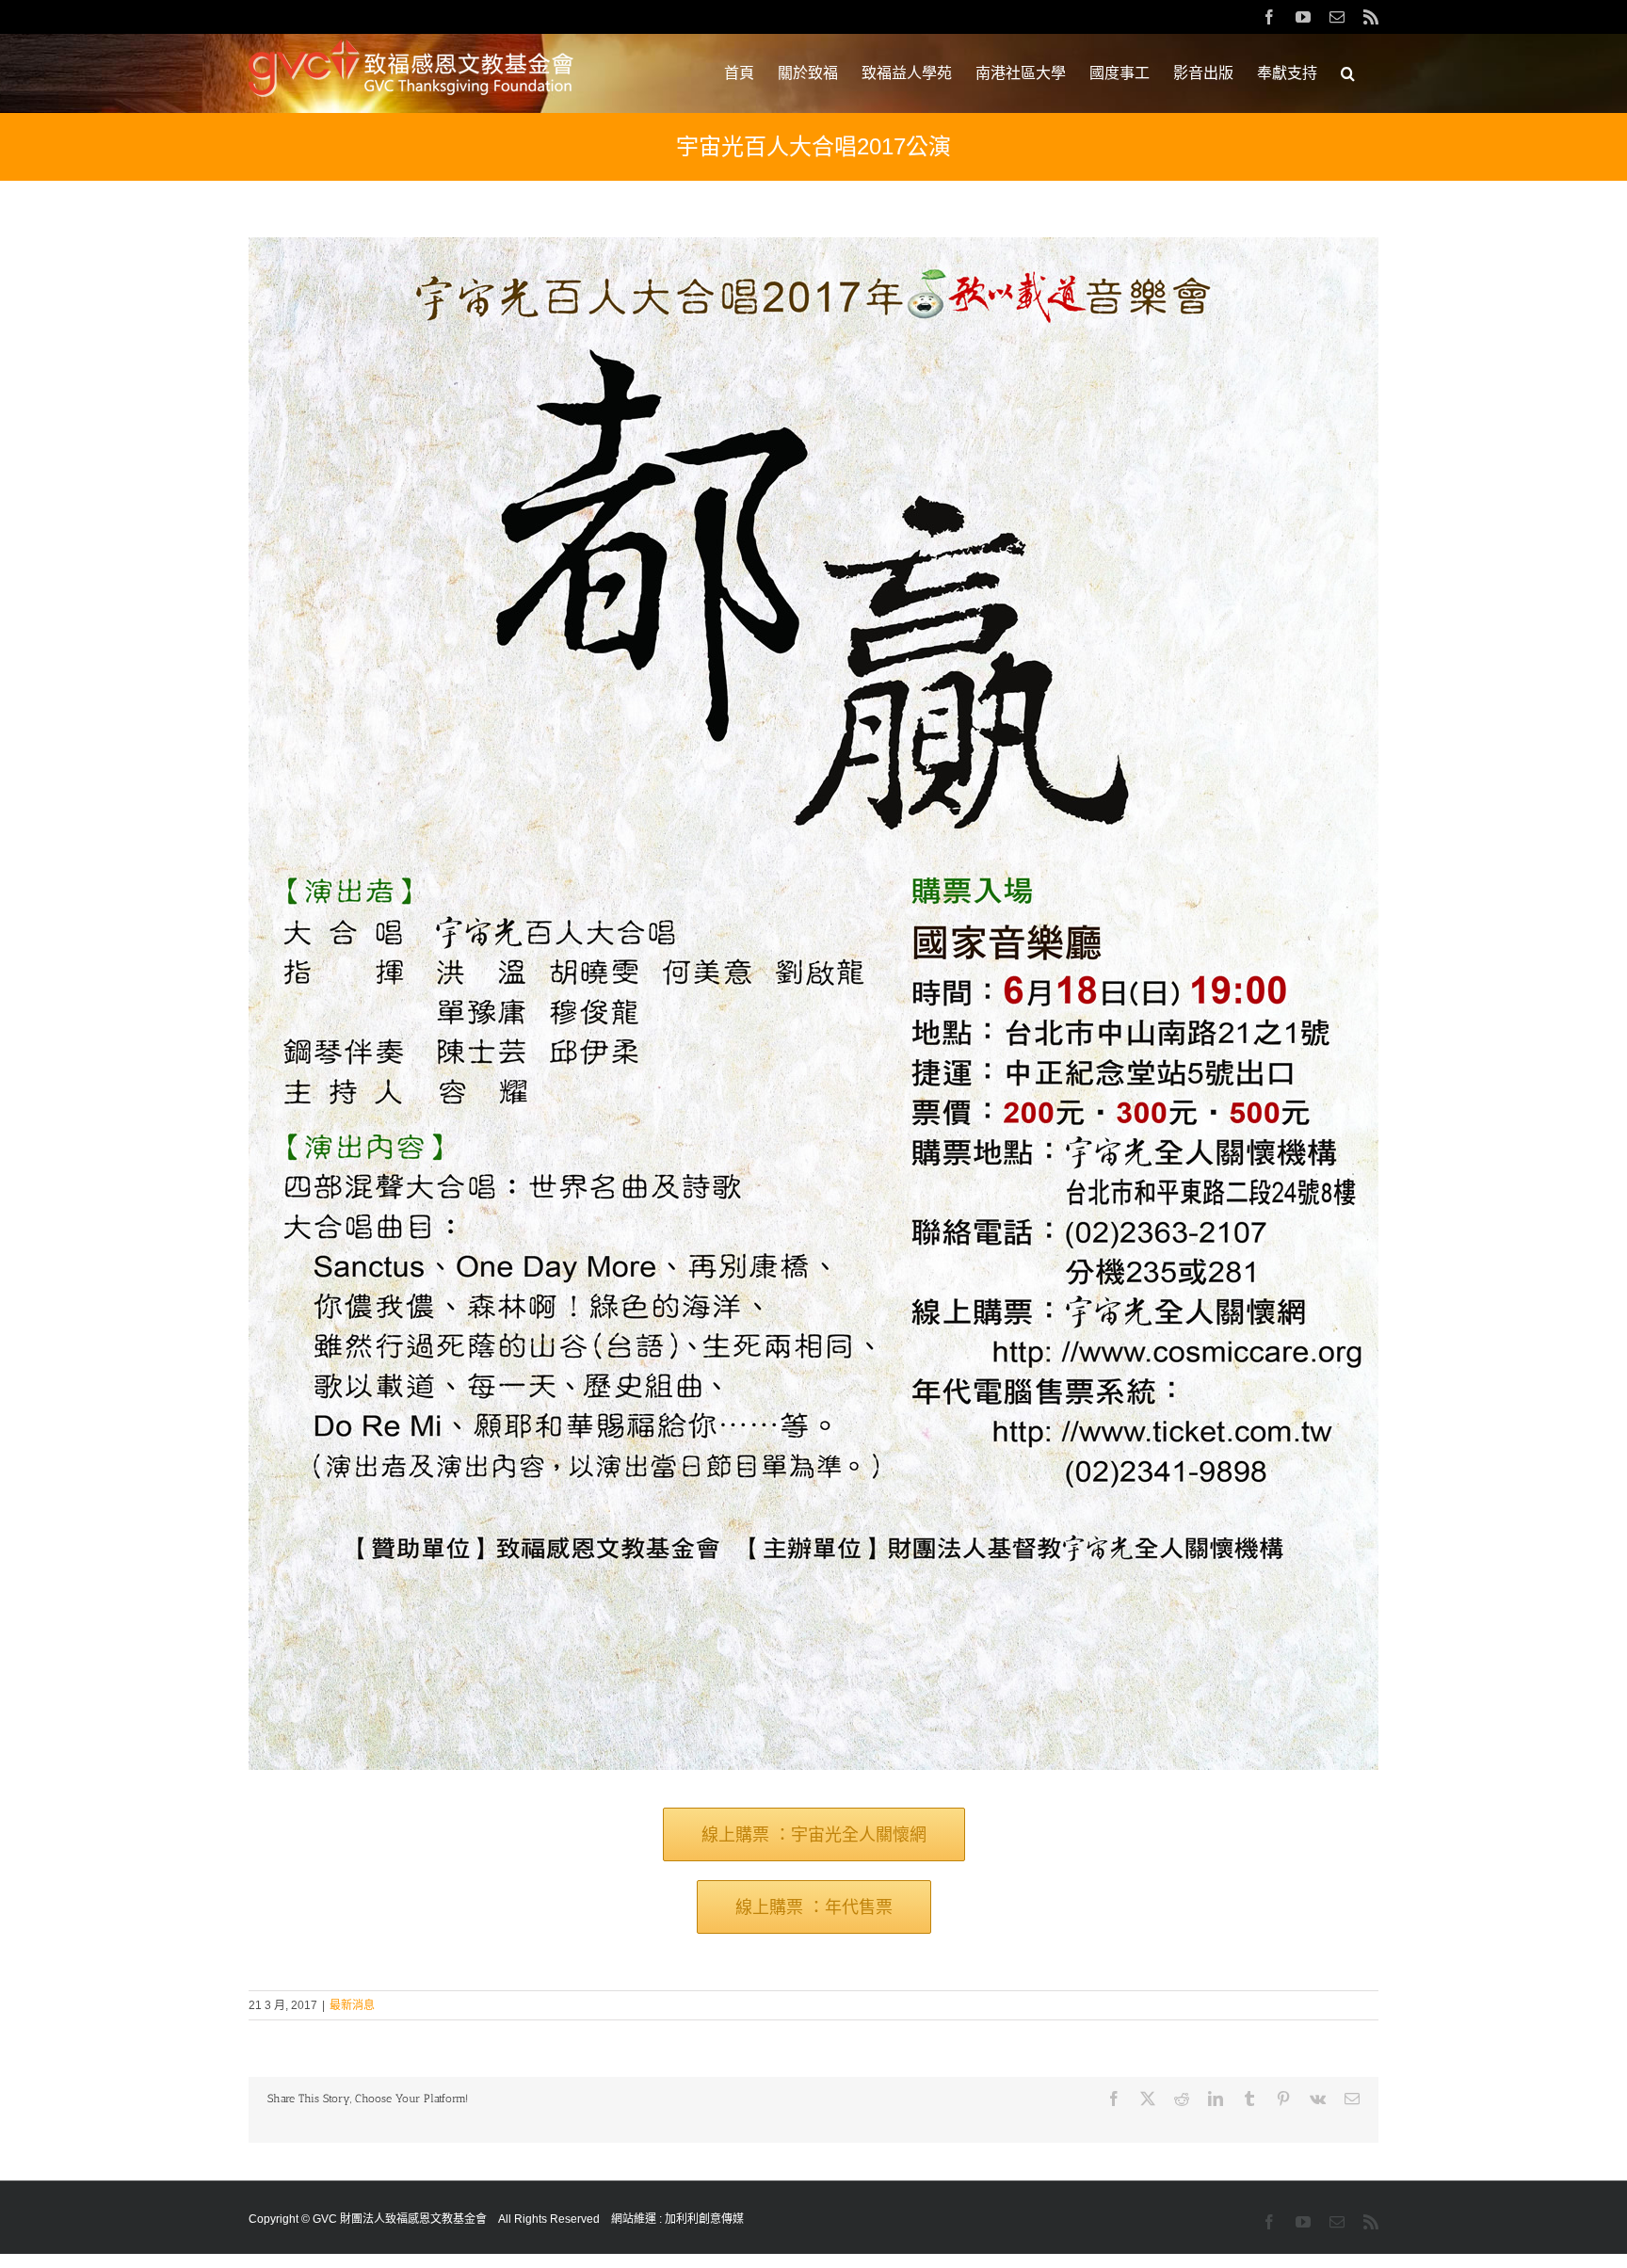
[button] (1348, 73)
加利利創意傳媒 (704, 2219)
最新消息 (352, 2005)
